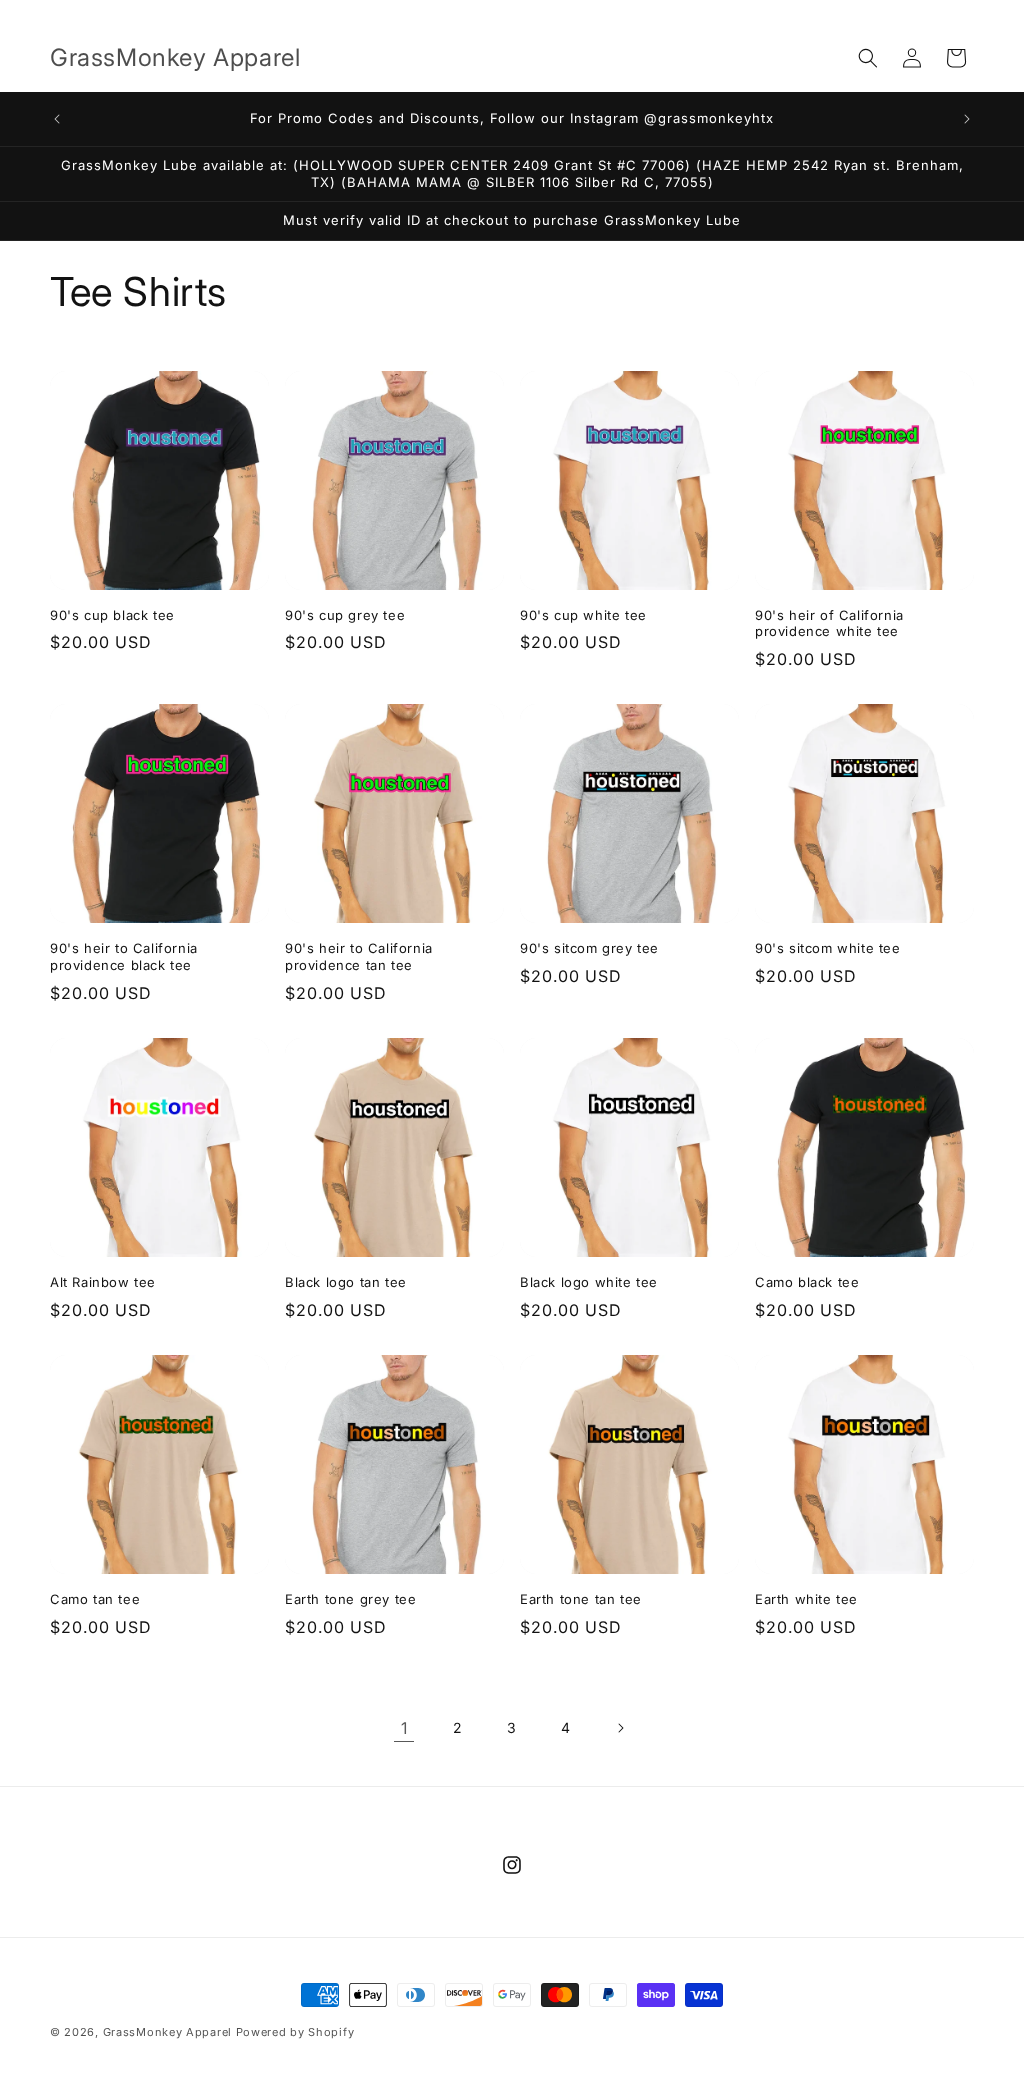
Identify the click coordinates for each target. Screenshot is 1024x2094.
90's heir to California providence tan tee (359, 956)
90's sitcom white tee (828, 948)
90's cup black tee (112, 615)
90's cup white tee (583, 615)
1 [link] (404, 1728)
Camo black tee (807, 1282)
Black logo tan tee (346, 1282)
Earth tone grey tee (350, 1599)
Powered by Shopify (295, 2032)
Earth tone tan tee (581, 1599)
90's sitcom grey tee (589, 948)
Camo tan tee (95, 1599)
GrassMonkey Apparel (169, 2032)
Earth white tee (806, 1599)
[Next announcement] (967, 119)
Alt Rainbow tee (103, 1282)
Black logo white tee (589, 1282)
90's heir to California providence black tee (124, 956)
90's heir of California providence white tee (829, 623)
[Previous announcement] (57, 119)
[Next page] (620, 1728)
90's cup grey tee (345, 615)
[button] (868, 58)
